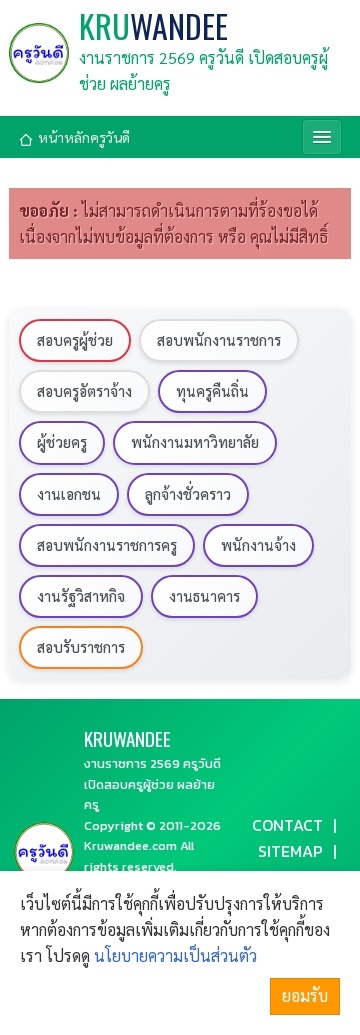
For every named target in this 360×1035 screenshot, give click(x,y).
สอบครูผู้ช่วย (75, 340)
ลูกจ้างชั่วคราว (188, 494)
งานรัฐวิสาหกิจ (81, 596)
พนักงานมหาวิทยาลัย (195, 442)
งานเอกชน (69, 494)
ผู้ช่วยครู (62, 442)
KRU (153, 26)
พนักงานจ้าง (258, 545)
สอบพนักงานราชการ (219, 340)
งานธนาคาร (204, 596)
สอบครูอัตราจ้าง (84, 391)
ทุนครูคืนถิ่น (212, 391)
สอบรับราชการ (81, 647)
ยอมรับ (305, 995)
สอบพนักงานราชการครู (107, 545)
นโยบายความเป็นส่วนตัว (175, 955)
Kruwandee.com (130, 845)
